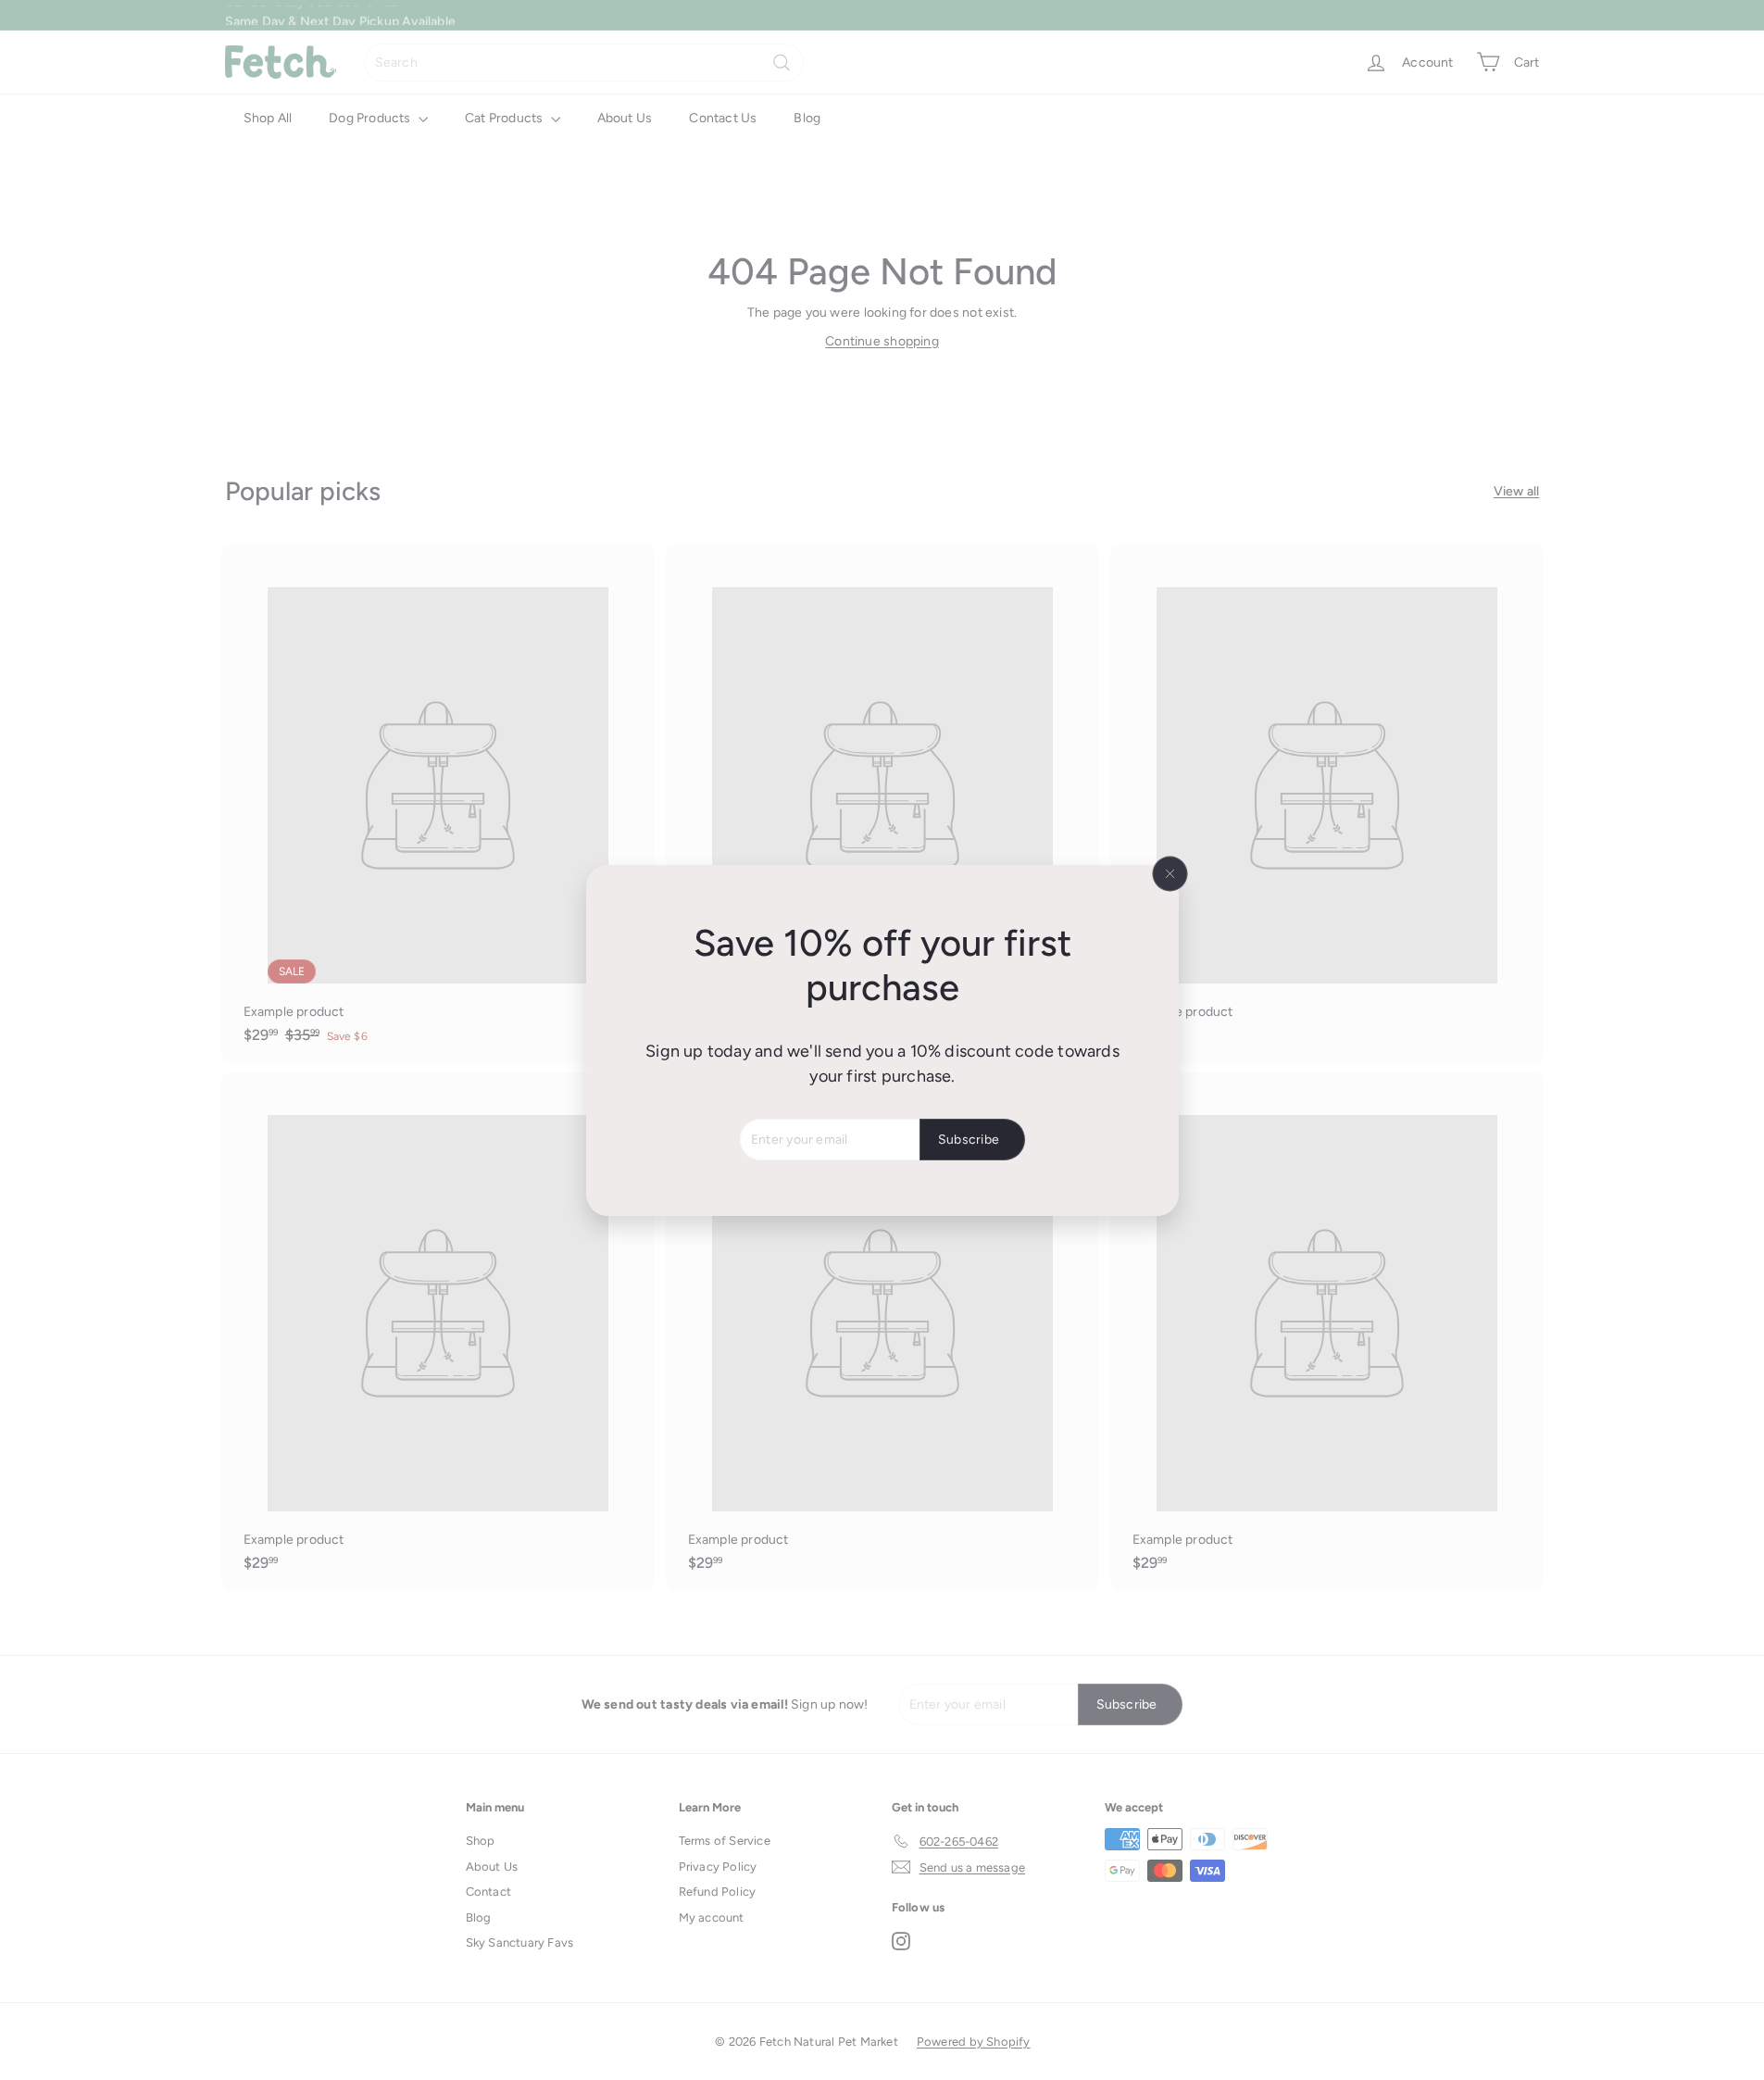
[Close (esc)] (1170, 873)
